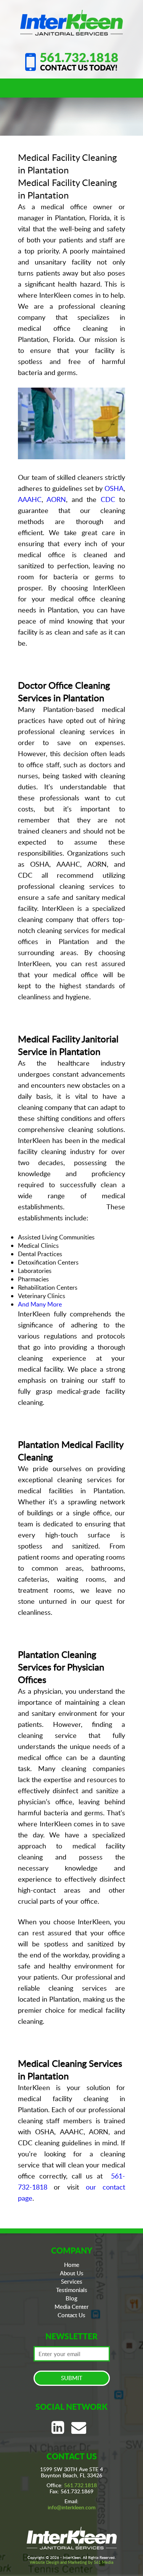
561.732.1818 (79, 57)
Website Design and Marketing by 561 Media (71, 2562)
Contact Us (71, 2315)
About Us (72, 2273)
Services (72, 2281)
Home (72, 2265)
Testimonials (72, 2290)
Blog (71, 2298)
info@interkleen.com (72, 2507)
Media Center (72, 2307)
